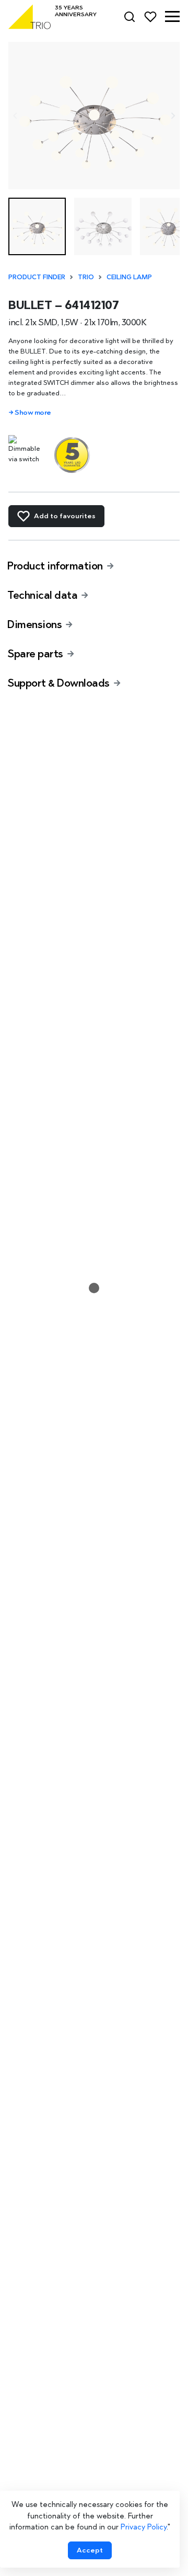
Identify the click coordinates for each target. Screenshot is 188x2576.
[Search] (130, 17)
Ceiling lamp (129, 277)
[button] (172, 17)
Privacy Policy (144, 2527)
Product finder (37, 277)
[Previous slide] (15, 116)
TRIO (86, 277)
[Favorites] (150, 17)
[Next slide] (173, 116)
